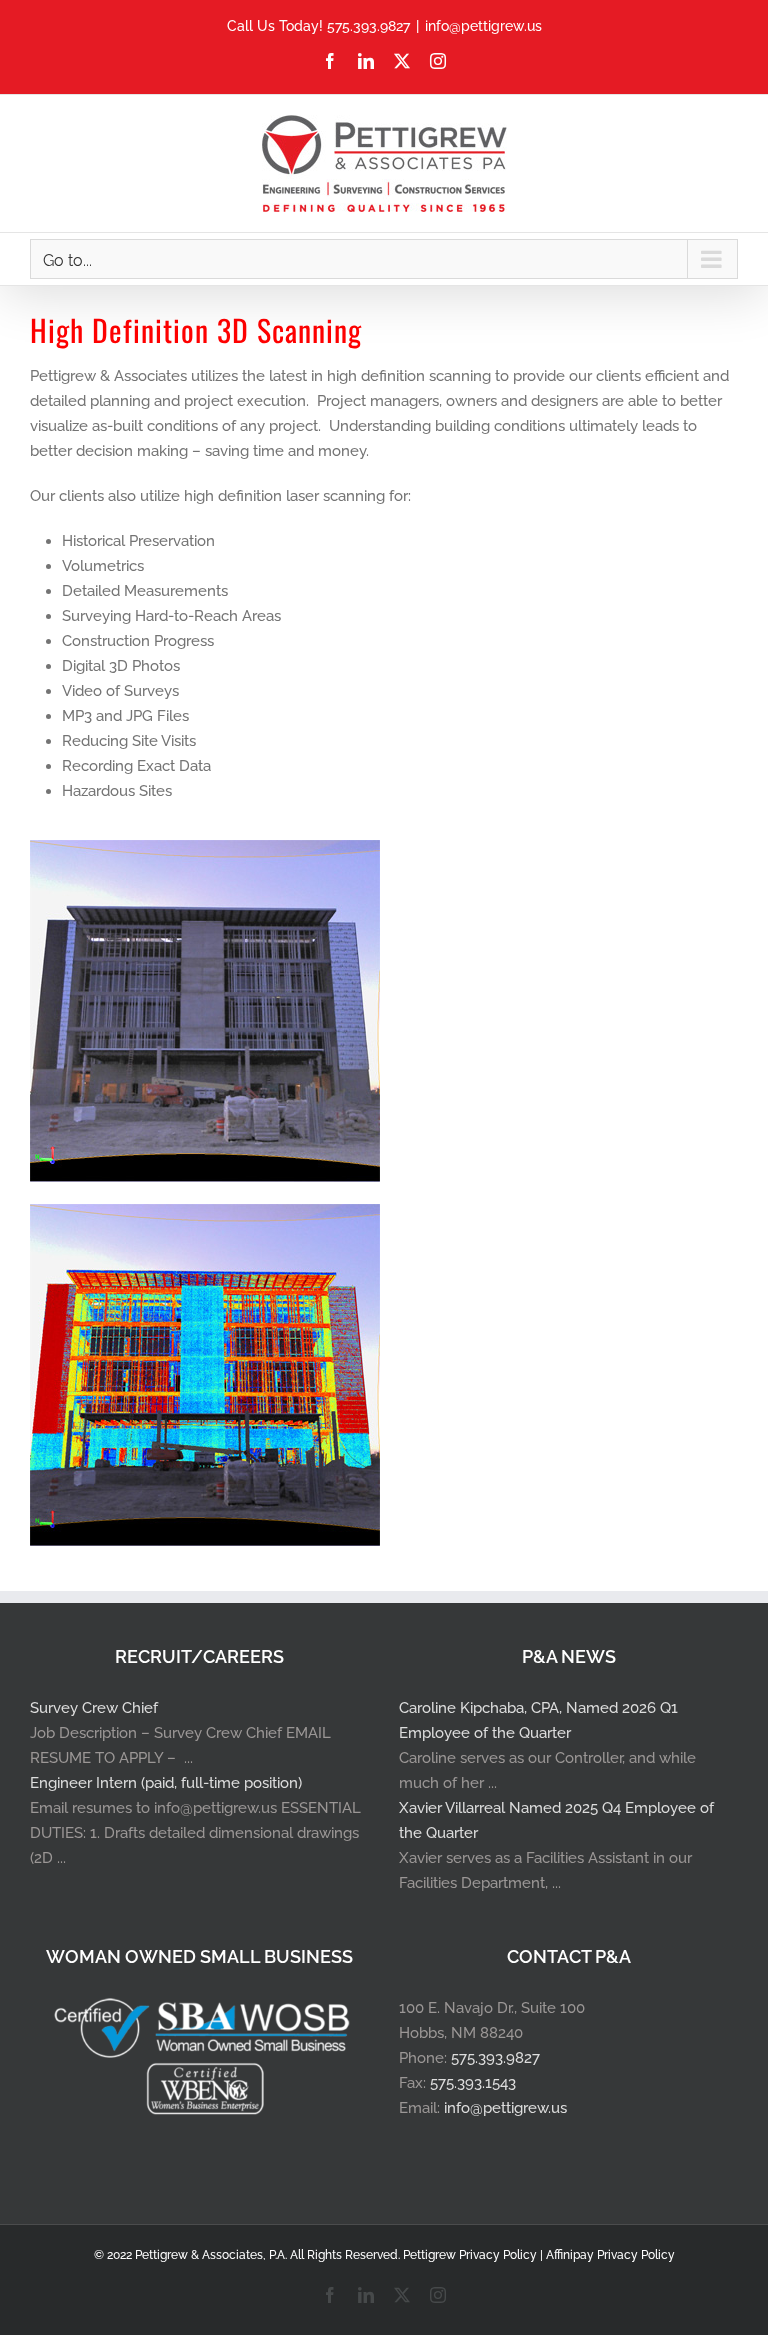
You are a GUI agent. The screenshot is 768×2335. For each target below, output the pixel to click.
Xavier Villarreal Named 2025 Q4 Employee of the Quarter (556, 1820)
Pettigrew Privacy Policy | (474, 2255)
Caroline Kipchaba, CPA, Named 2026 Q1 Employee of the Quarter (538, 1720)
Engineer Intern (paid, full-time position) (166, 1783)
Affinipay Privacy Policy (610, 2255)
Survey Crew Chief (94, 1708)
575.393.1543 (473, 2083)
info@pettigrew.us (483, 26)
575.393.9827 (495, 2058)
